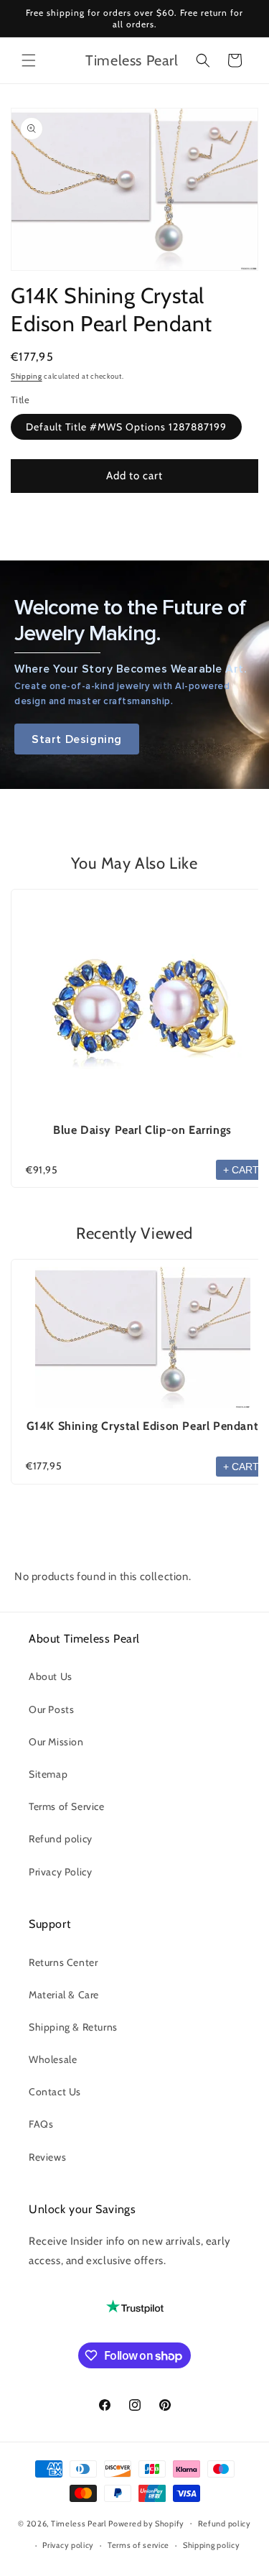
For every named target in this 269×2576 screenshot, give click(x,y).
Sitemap (48, 1774)
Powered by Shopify (146, 2523)
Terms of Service (67, 1806)
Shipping (27, 376)
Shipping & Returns (73, 2027)
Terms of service (138, 2545)
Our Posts (51, 1709)
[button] (29, 60)
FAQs (41, 2124)
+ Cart (241, 1170)
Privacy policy (68, 2545)
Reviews (47, 2157)
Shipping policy (212, 2545)
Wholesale (53, 2059)
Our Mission (56, 1742)
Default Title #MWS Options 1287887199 (126, 427)
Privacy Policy (60, 1872)
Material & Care (64, 1995)
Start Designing (77, 739)
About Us (51, 1676)
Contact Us (55, 2092)
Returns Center (63, 1962)
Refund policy (61, 1839)
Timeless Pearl (79, 2523)
